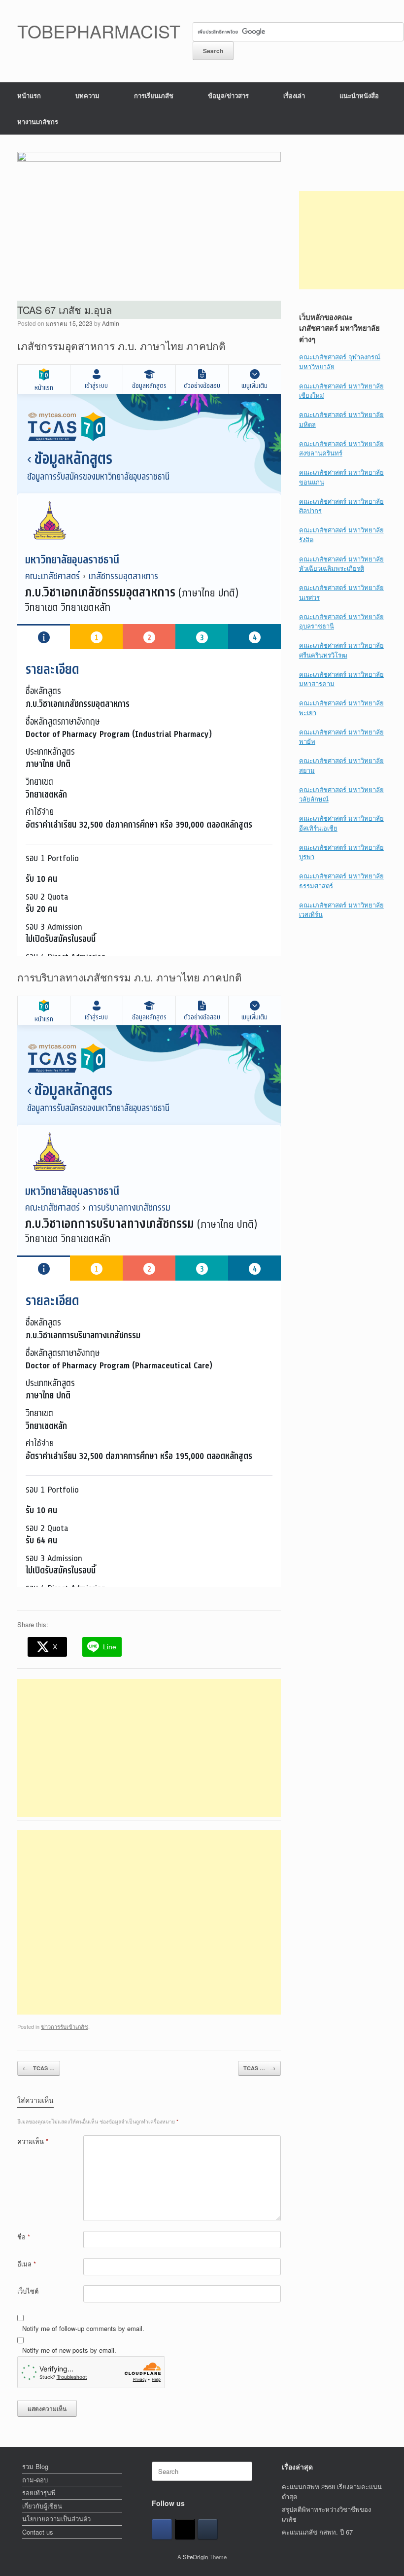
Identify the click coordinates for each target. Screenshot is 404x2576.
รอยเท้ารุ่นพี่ (39, 2492)
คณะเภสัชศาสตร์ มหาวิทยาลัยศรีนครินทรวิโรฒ (341, 650)
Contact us (38, 2532)
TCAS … (39, 2068)
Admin (111, 323)
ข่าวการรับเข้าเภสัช (65, 2026)
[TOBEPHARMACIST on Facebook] (162, 2529)
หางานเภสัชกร (38, 122)
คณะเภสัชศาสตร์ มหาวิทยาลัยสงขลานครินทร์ (341, 448)
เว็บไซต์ (28, 2291)
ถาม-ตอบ (35, 2480)
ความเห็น (33, 2141)
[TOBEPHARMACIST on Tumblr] (208, 2529)
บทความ (87, 95)
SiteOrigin (195, 2557)
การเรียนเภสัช (154, 95)
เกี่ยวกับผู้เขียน (42, 2506)
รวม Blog (35, 2466)
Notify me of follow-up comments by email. (83, 2328)
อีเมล (27, 2264)
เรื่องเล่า (294, 95)
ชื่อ (24, 2237)
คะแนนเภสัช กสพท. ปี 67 (317, 2532)
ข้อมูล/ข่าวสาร (228, 95)
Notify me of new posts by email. (69, 2350)
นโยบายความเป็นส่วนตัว (56, 2519)
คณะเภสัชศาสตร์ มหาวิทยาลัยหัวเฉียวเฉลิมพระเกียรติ (341, 564)
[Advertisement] (149, 1748)
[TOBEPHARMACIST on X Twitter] (185, 2529)
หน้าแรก (29, 95)
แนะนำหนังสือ (359, 95)
